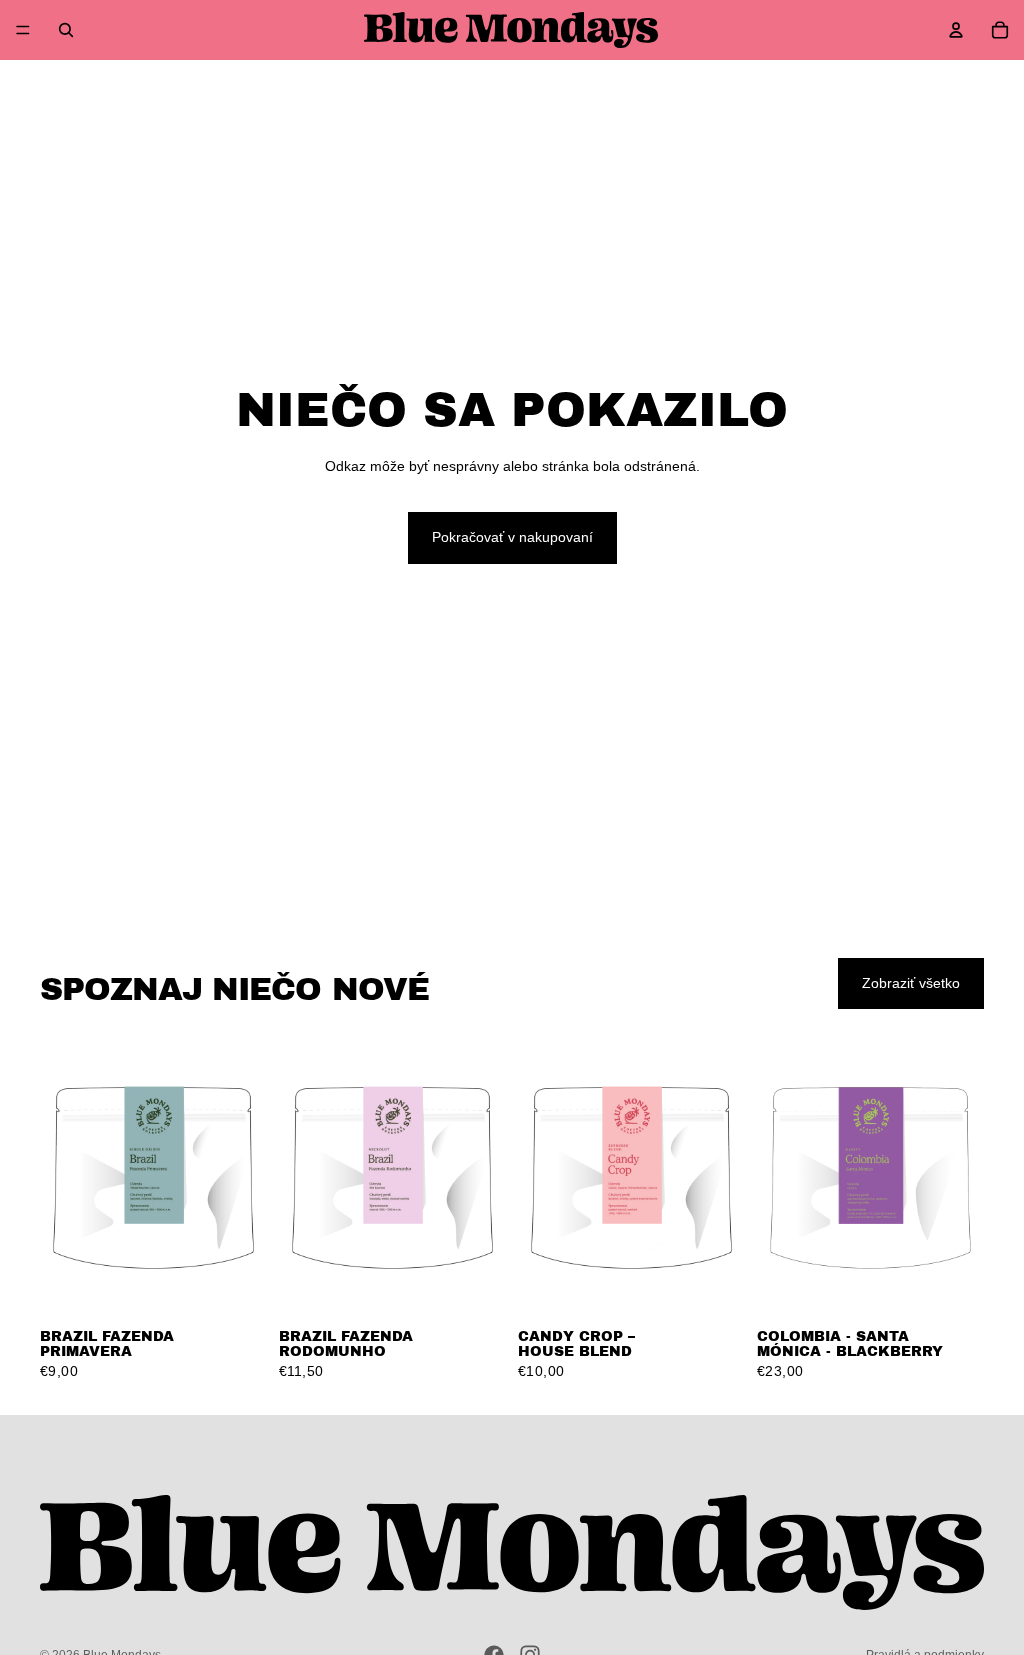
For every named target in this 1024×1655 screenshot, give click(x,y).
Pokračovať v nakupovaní (512, 537)
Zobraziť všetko (911, 983)
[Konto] (956, 30)
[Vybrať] (236, 1286)
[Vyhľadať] (66, 30)
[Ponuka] (23, 30)
